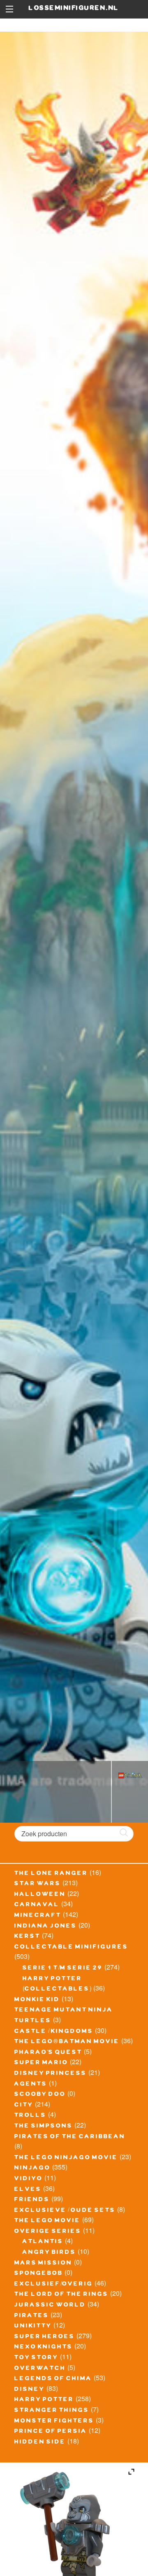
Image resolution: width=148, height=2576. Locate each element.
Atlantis (43, 2242)
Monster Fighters (54, 2422)
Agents (31, 2085)
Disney (30, 2390)
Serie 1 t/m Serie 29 (63, 1969)
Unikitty (33, 2327)
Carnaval (37, 1905)
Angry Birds (49, 2253)
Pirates (32, 2316)
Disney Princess (51, 2074)
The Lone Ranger (51, 1874)
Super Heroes (45, 2337)
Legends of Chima (53, 2379)
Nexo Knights (44, 2348)
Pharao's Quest (48, 2053)
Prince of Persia (51, 2432)
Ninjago (32, 2169)
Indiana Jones (46, 1927)
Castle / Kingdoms (54, 2032)
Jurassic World (50, 2306)
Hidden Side (40, 2443)
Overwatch (40, 2369)
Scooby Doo (40, 2095)
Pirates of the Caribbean (70, 2137)
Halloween (40, 1895)
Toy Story (36, 2358)
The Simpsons (44, 2127)
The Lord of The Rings (61, 2295)
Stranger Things (52, 2411)
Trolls (30, 2116)
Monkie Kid (37, 2000)
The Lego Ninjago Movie (66, 2158)
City (24, 2106)
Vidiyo (29, 2179)
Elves (28, 2190)
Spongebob (39, 2274)
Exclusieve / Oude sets (65, 2211)
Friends (32, 2200)
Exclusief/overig (54, 2285)
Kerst (27, 1937)
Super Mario (41, 2063)
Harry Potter (44, 2400)
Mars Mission (43, 2264)
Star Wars (38, 1884)
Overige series (48, 2232)
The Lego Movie (47, 2221)
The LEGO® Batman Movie (67, 2042)
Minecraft (38, 1916)
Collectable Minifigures (71, 1948)
